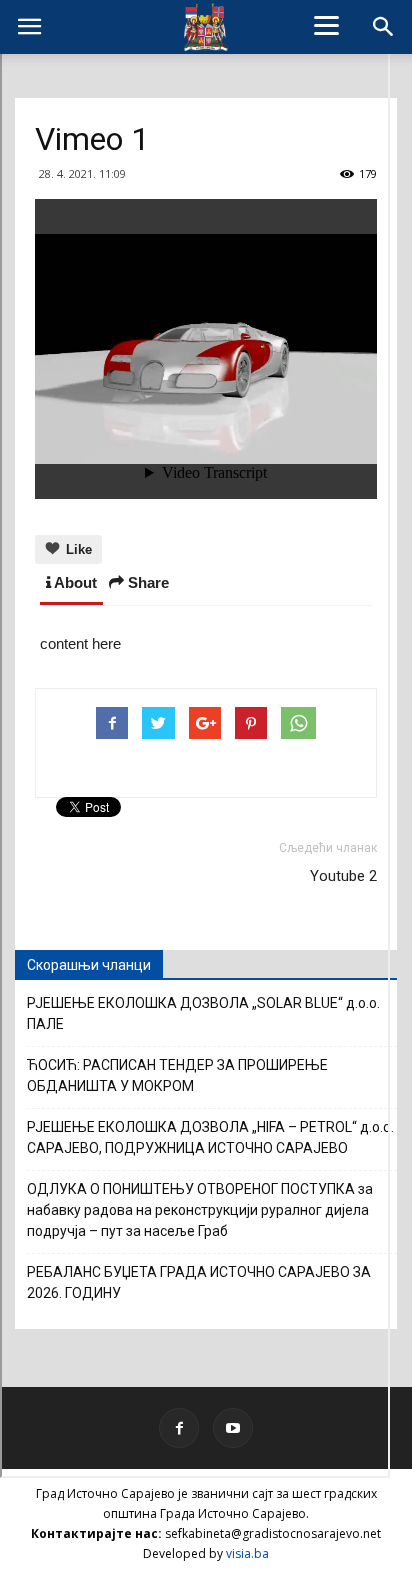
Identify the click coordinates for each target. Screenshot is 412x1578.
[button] (384, 27)
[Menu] (327, 25)
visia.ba (247, 1553)
